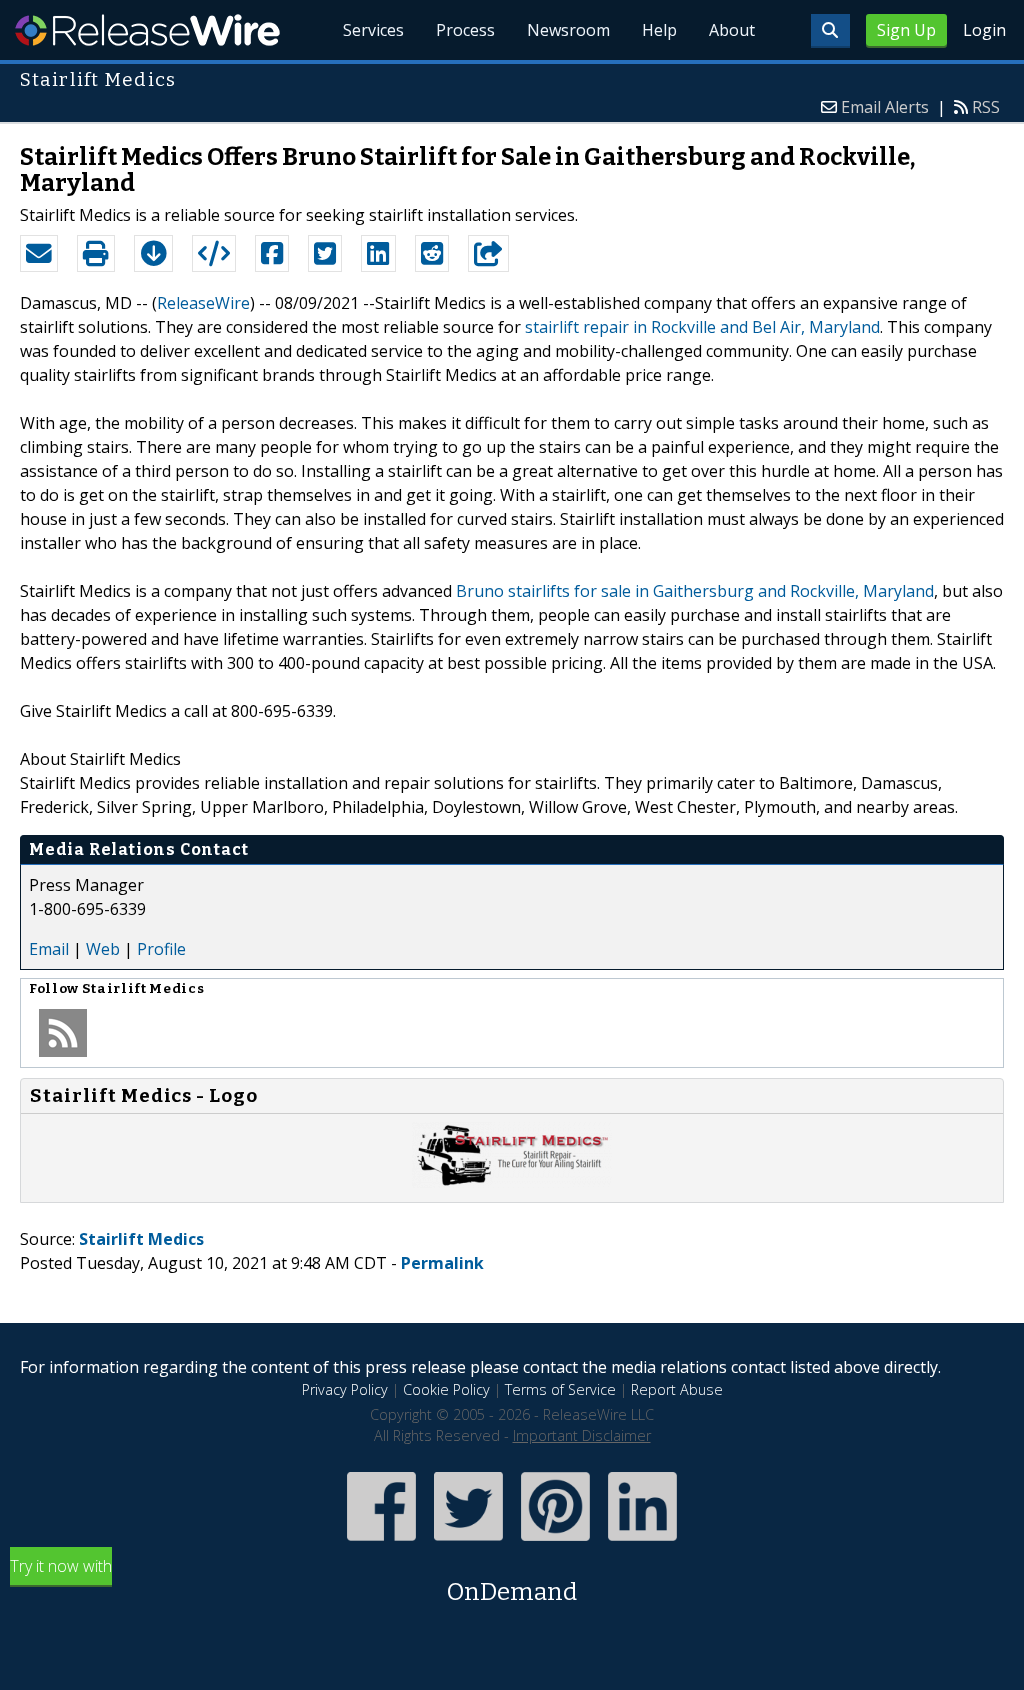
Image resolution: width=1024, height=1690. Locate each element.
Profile (161, 949)
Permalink (442, 1263)
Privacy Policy (345, 1389)
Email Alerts (885, 107)
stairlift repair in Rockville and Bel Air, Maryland (702, 327)
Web (103, 949)
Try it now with (293, 1580)
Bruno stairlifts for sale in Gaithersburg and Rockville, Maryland (695, 591)
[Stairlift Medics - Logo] (512, 1182)
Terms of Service (560, 1389)
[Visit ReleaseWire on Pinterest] (555, 1542)
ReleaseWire (147, 30)
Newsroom (568, 30)
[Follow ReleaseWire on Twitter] (468, 1542)
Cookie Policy (446, 1389)
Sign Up (906, 30)
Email (49, 949)
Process (465, 30)
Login (984, 30)
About (732, 30)
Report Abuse (677, 1389)
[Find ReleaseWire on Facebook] (381, 1542)
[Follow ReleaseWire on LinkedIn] (642, 1542)
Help (659, 30)
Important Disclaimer (582, 1435)
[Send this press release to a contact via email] (39, 254)
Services (373, 30)
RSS (986, 107)
